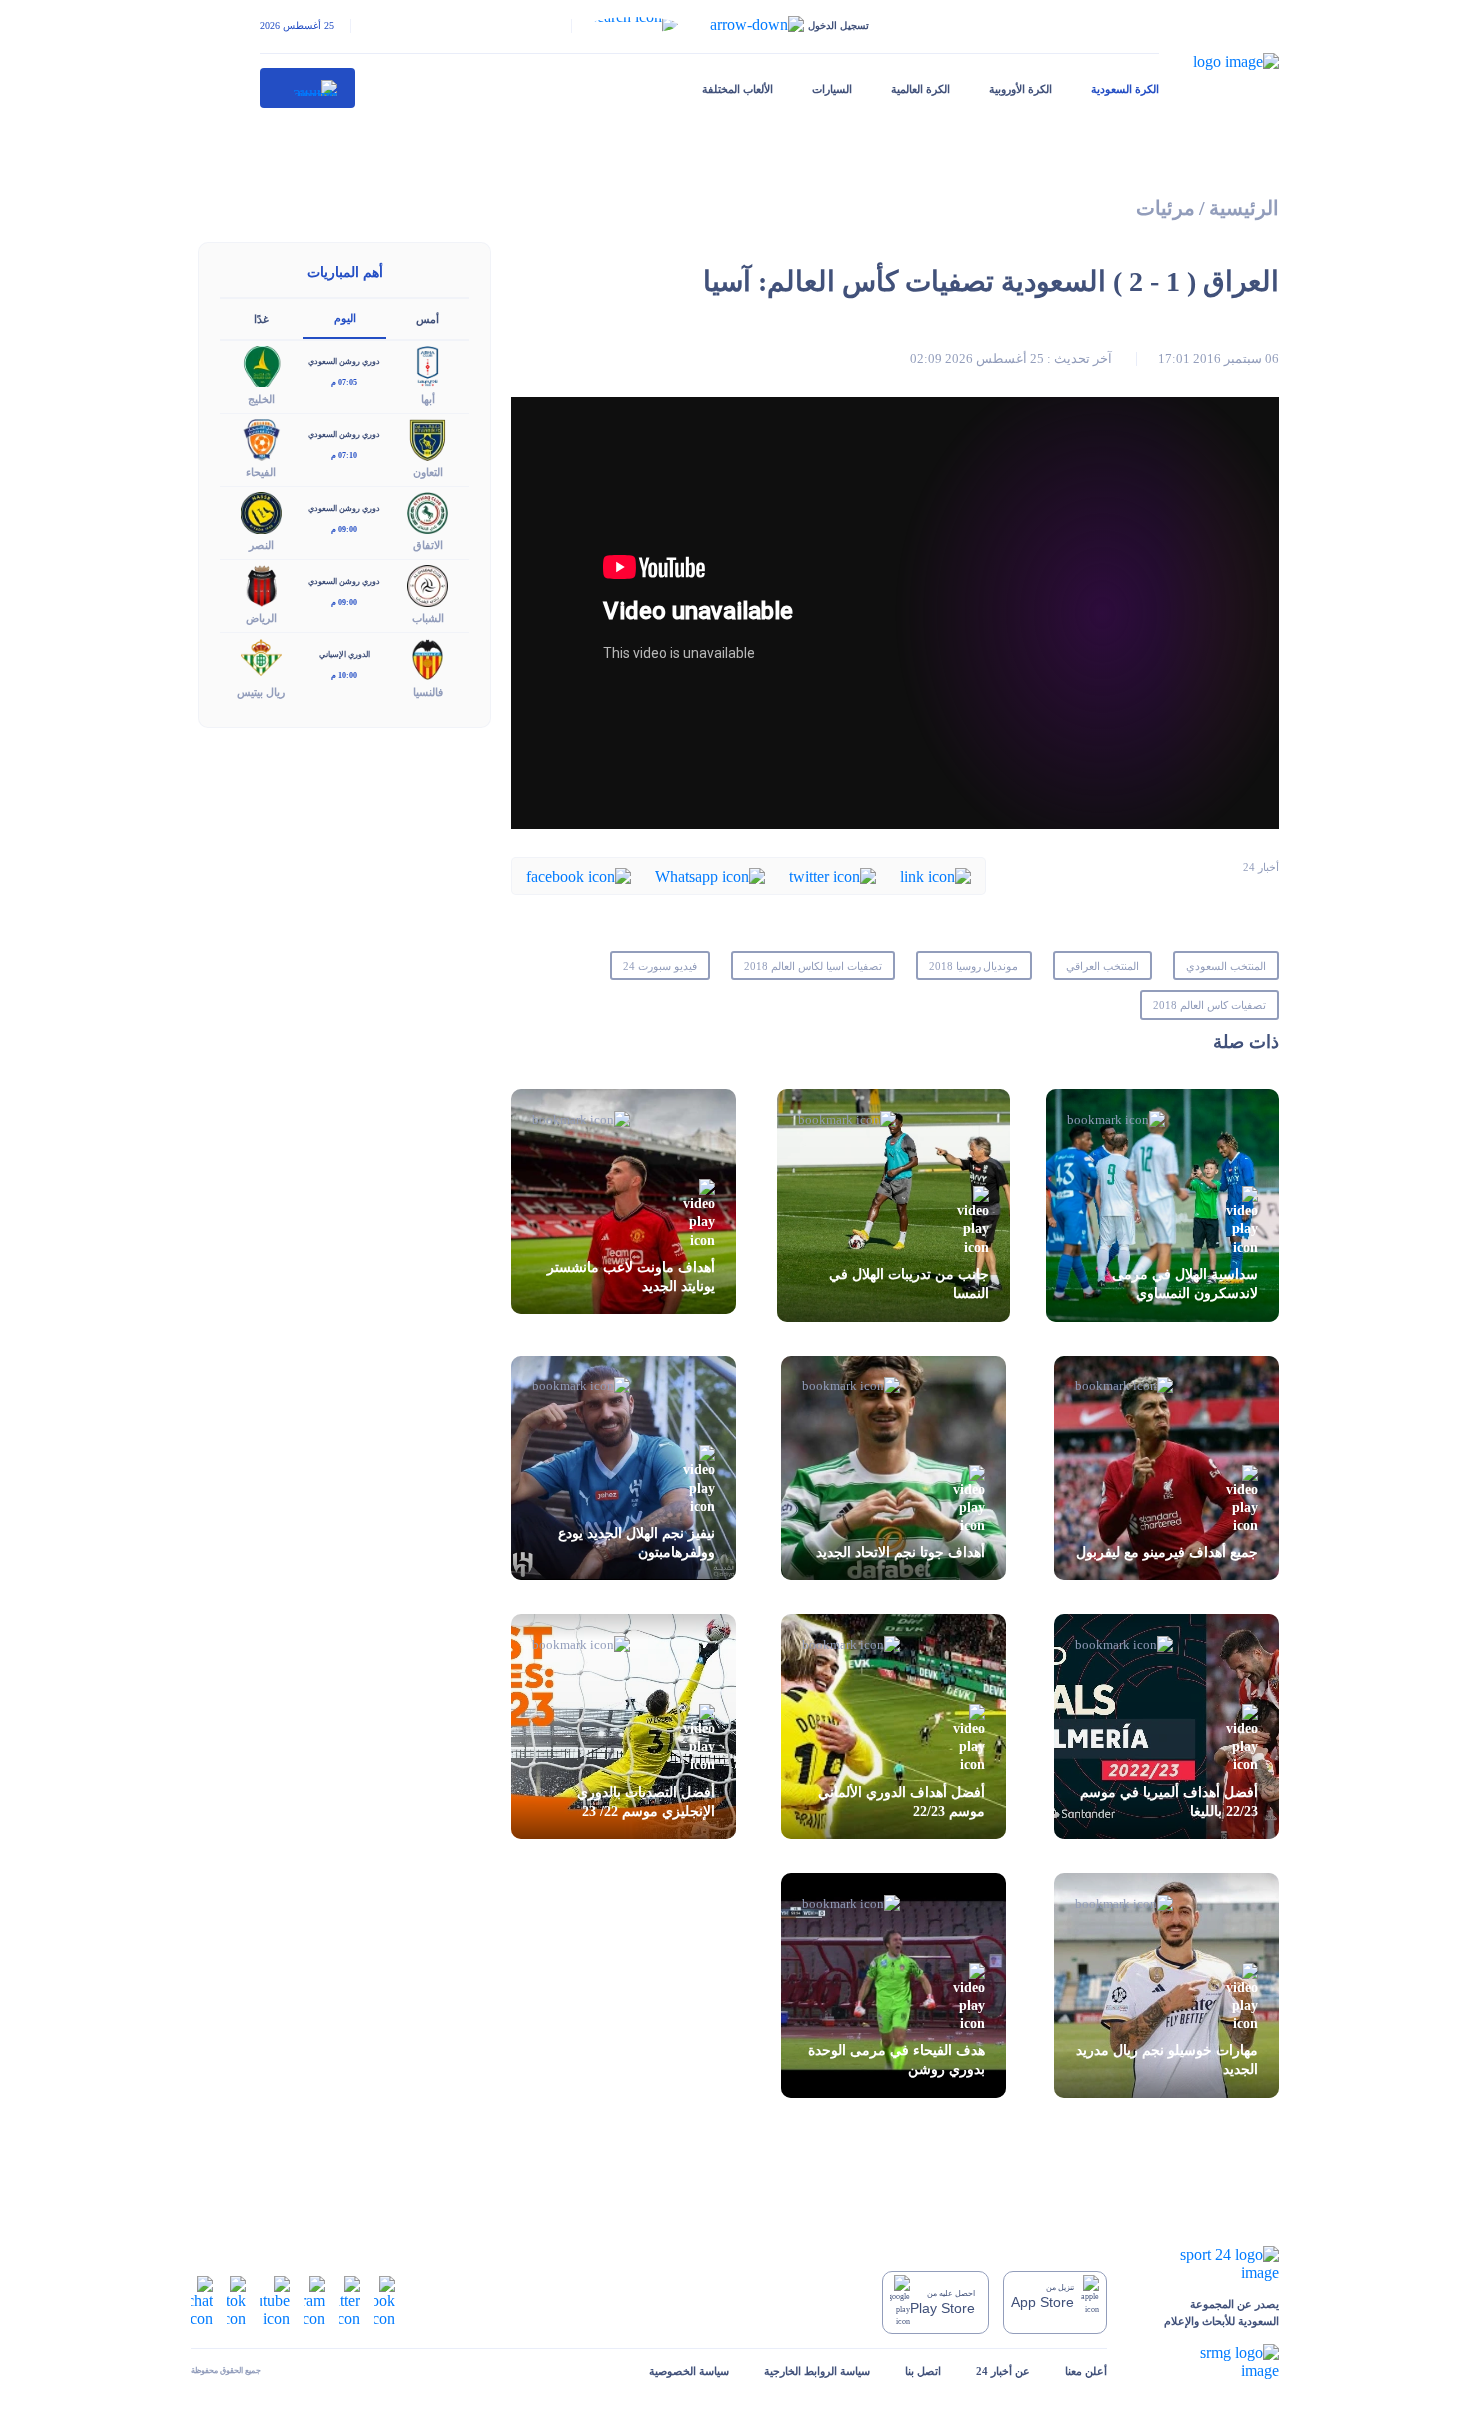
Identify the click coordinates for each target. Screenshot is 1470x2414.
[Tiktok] (236, 2300)
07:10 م (344, 455)
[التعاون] (428, 437)
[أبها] (428, 364)
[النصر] (262, 511)
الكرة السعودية (1125, 89)
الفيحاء (261, 472)
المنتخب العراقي (1102, 966)
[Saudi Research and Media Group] (1210, 2362)
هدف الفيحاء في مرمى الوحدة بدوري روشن (896, 2060)
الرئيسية (1244, 208)
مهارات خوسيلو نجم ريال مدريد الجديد (1167, 2060)
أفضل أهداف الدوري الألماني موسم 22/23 (901, 1802)
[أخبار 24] (308, 88)
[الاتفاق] (428, 511)
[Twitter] (832, 875)
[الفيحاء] (262, 437)
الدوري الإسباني (344, 654)
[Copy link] (935, 875)
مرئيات (1165, 208)
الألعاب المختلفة (737, 89)
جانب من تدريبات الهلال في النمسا (909, 1284)
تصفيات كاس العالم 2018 (1209, 1005)
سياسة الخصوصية (689, 2371)
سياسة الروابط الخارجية (817, 2371)
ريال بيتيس (261, 692)
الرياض (261, 618)
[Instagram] (314, 2300)
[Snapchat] (202, 2300)
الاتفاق (428, 545)
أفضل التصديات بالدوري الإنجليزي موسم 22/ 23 (646, 1802)
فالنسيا (428, 692)
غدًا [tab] (261, 319)
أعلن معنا (1086, 2371)
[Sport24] (1210, 2264)
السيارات (832, 89)
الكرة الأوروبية (1020, 89)
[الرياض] (262, 584)
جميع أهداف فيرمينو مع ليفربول (1167, 1552)
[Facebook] (578, 875)
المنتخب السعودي (1226, 966)
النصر (261, 545)
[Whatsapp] (710, 875)
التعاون (428, 472)
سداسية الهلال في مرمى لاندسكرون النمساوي (1185, 1284)
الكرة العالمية (920, 89)
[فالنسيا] (428, 657)
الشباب (428, 618)
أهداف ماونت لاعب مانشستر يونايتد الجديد (631, 1277)
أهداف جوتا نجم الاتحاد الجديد (900, 1552)
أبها (428, 399)
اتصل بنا (923, 2371)
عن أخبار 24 (1003, 2371)
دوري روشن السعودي (344, 361)
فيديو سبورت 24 (660, 966)
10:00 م (344, 675)
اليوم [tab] (345, 318)
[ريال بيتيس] (262, 657)
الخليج (261, 399)
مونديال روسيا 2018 (974, 966)
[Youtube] (275, 2300)
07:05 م (344, 382)
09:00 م (344, 529)
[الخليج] (262, 364)
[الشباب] (428, 584)
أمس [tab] (427, 319)
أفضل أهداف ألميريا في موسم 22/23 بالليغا (1169, 1802)
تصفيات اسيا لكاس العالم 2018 (812, 966)
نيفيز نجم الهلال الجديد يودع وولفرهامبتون (636, 1543)
